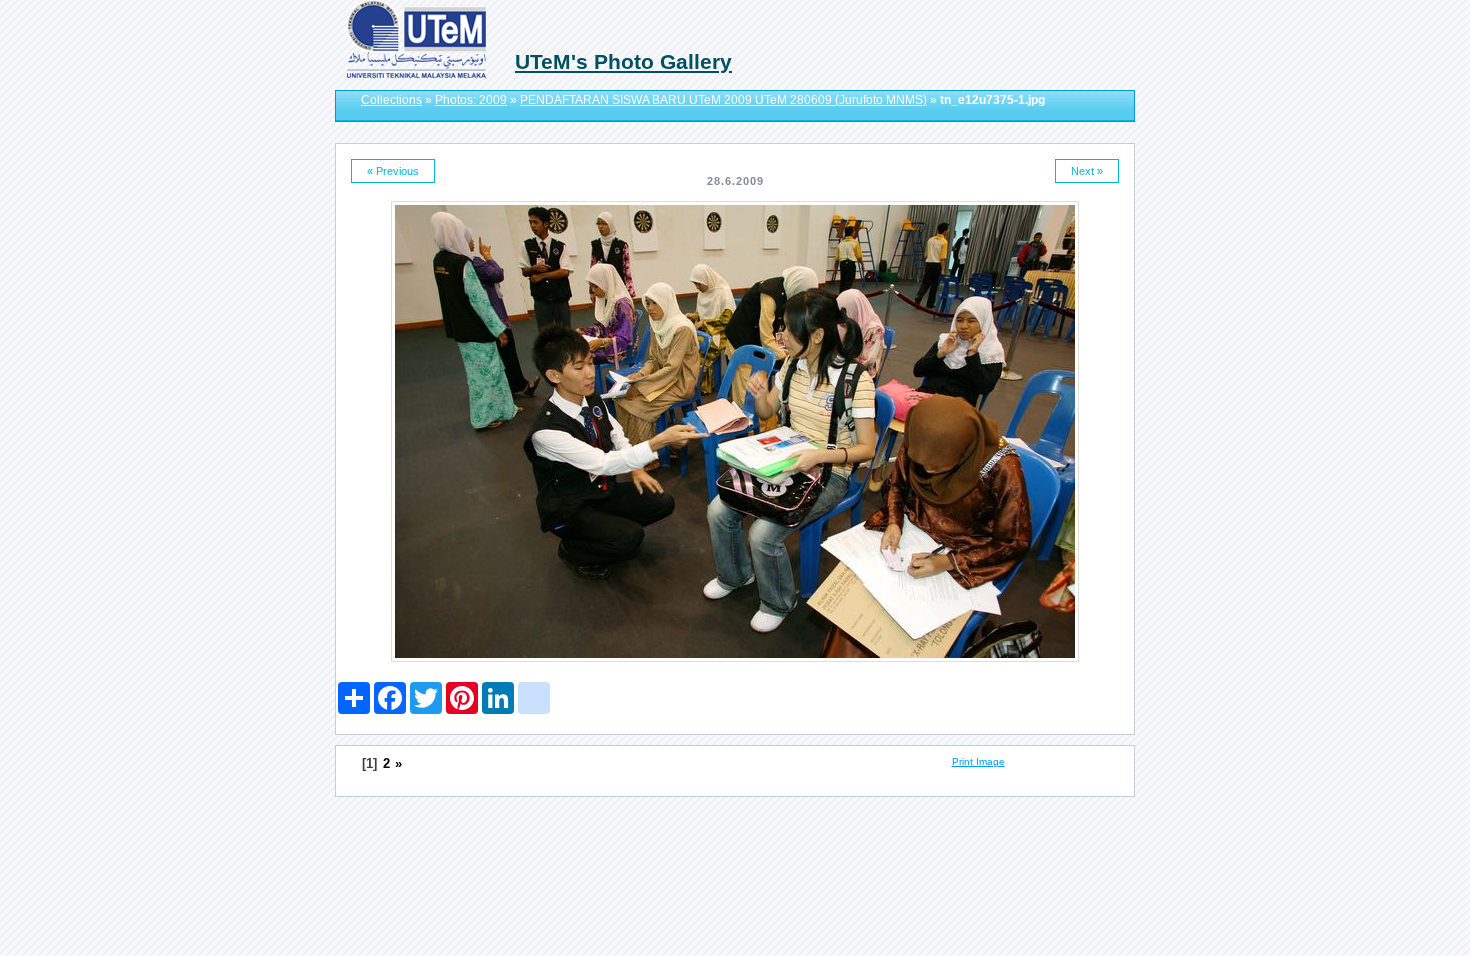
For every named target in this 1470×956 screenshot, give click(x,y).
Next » (1087, 171)
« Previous (393, 171)
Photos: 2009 (471, 100)
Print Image (978, 761)
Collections (391, 100)
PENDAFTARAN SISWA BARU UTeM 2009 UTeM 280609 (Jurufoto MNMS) (723, 100)
